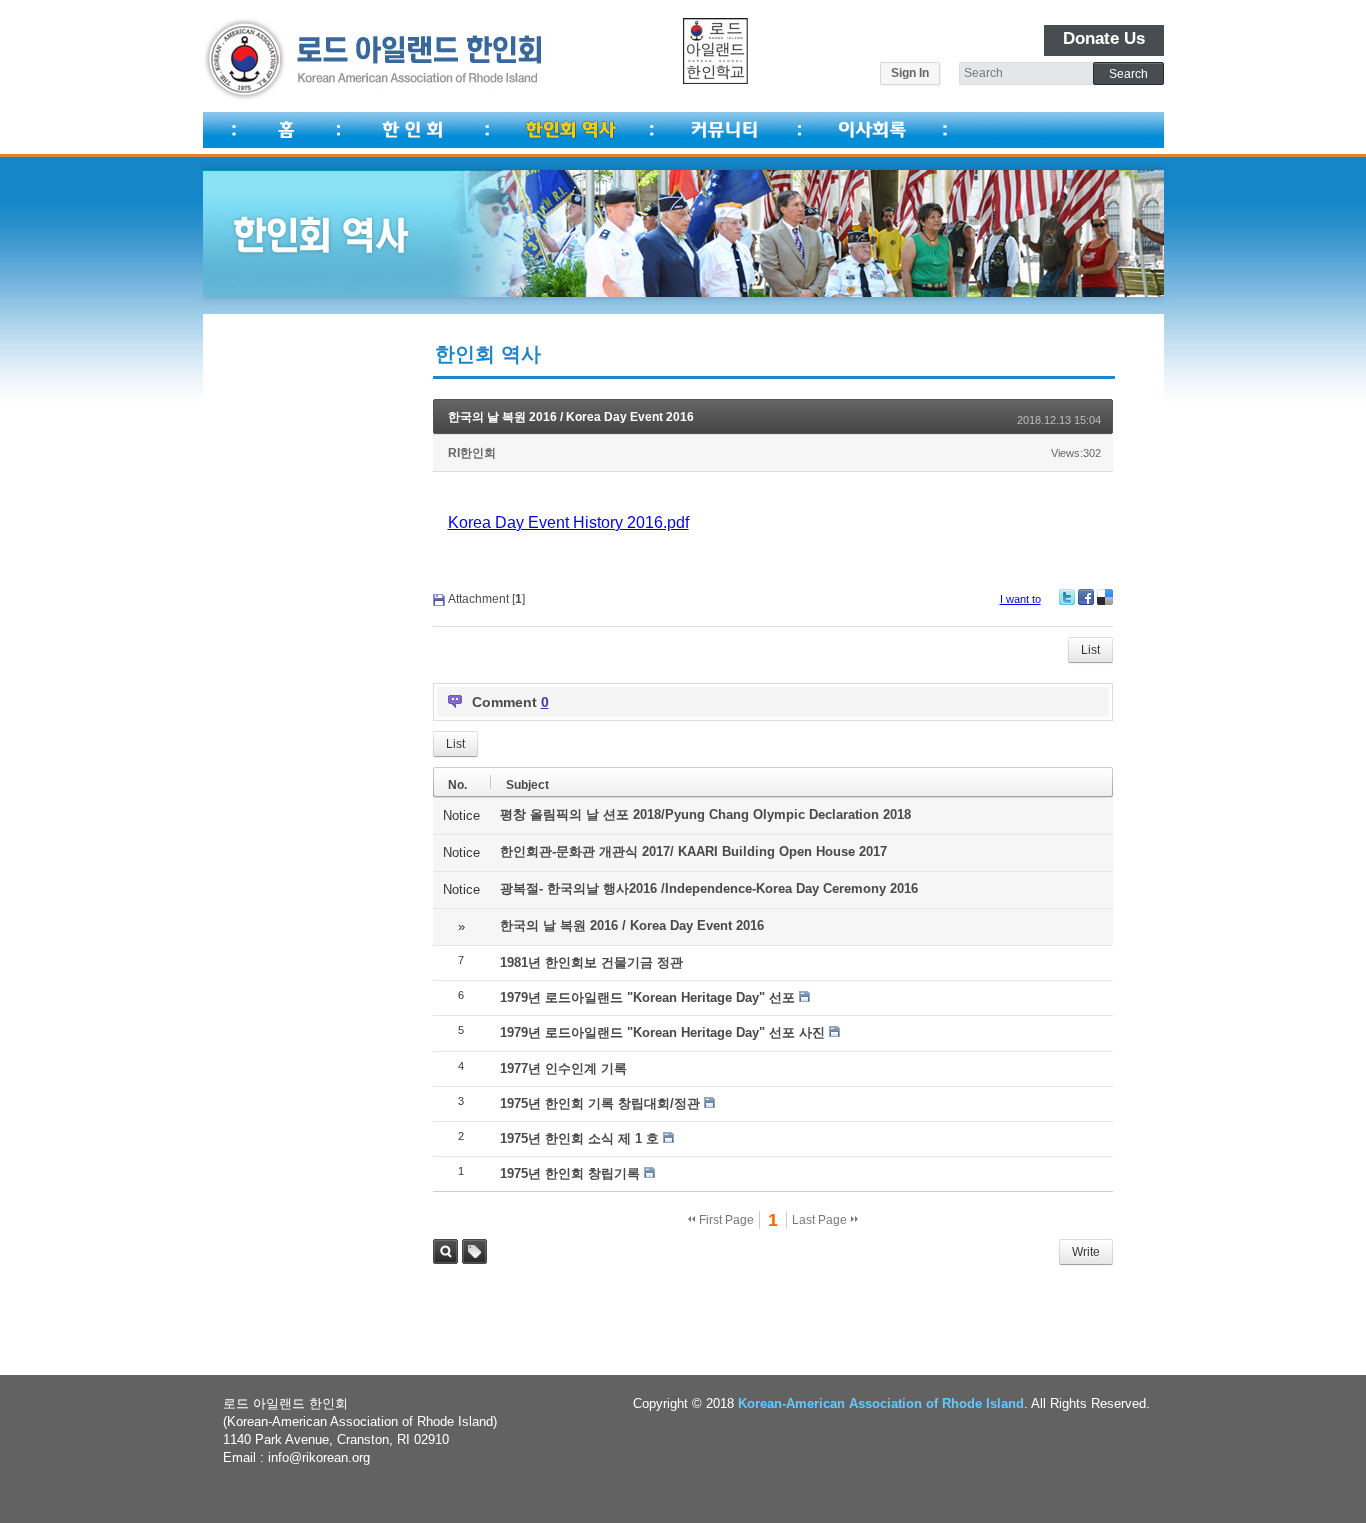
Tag (474, 1251)
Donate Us (1104, 38)
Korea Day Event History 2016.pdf (568, 522)
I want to (1020, 599)
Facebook (1086, 597)
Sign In (910, 73)
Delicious (1105, 597)
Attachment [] (486, 599)
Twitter (1067, 597)
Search (445, 1251)
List (1090, 650)
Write (1086, 1252)
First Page (725, 1220)
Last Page (821, 1220)
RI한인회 (472, 453)
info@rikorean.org (319, 1457)
